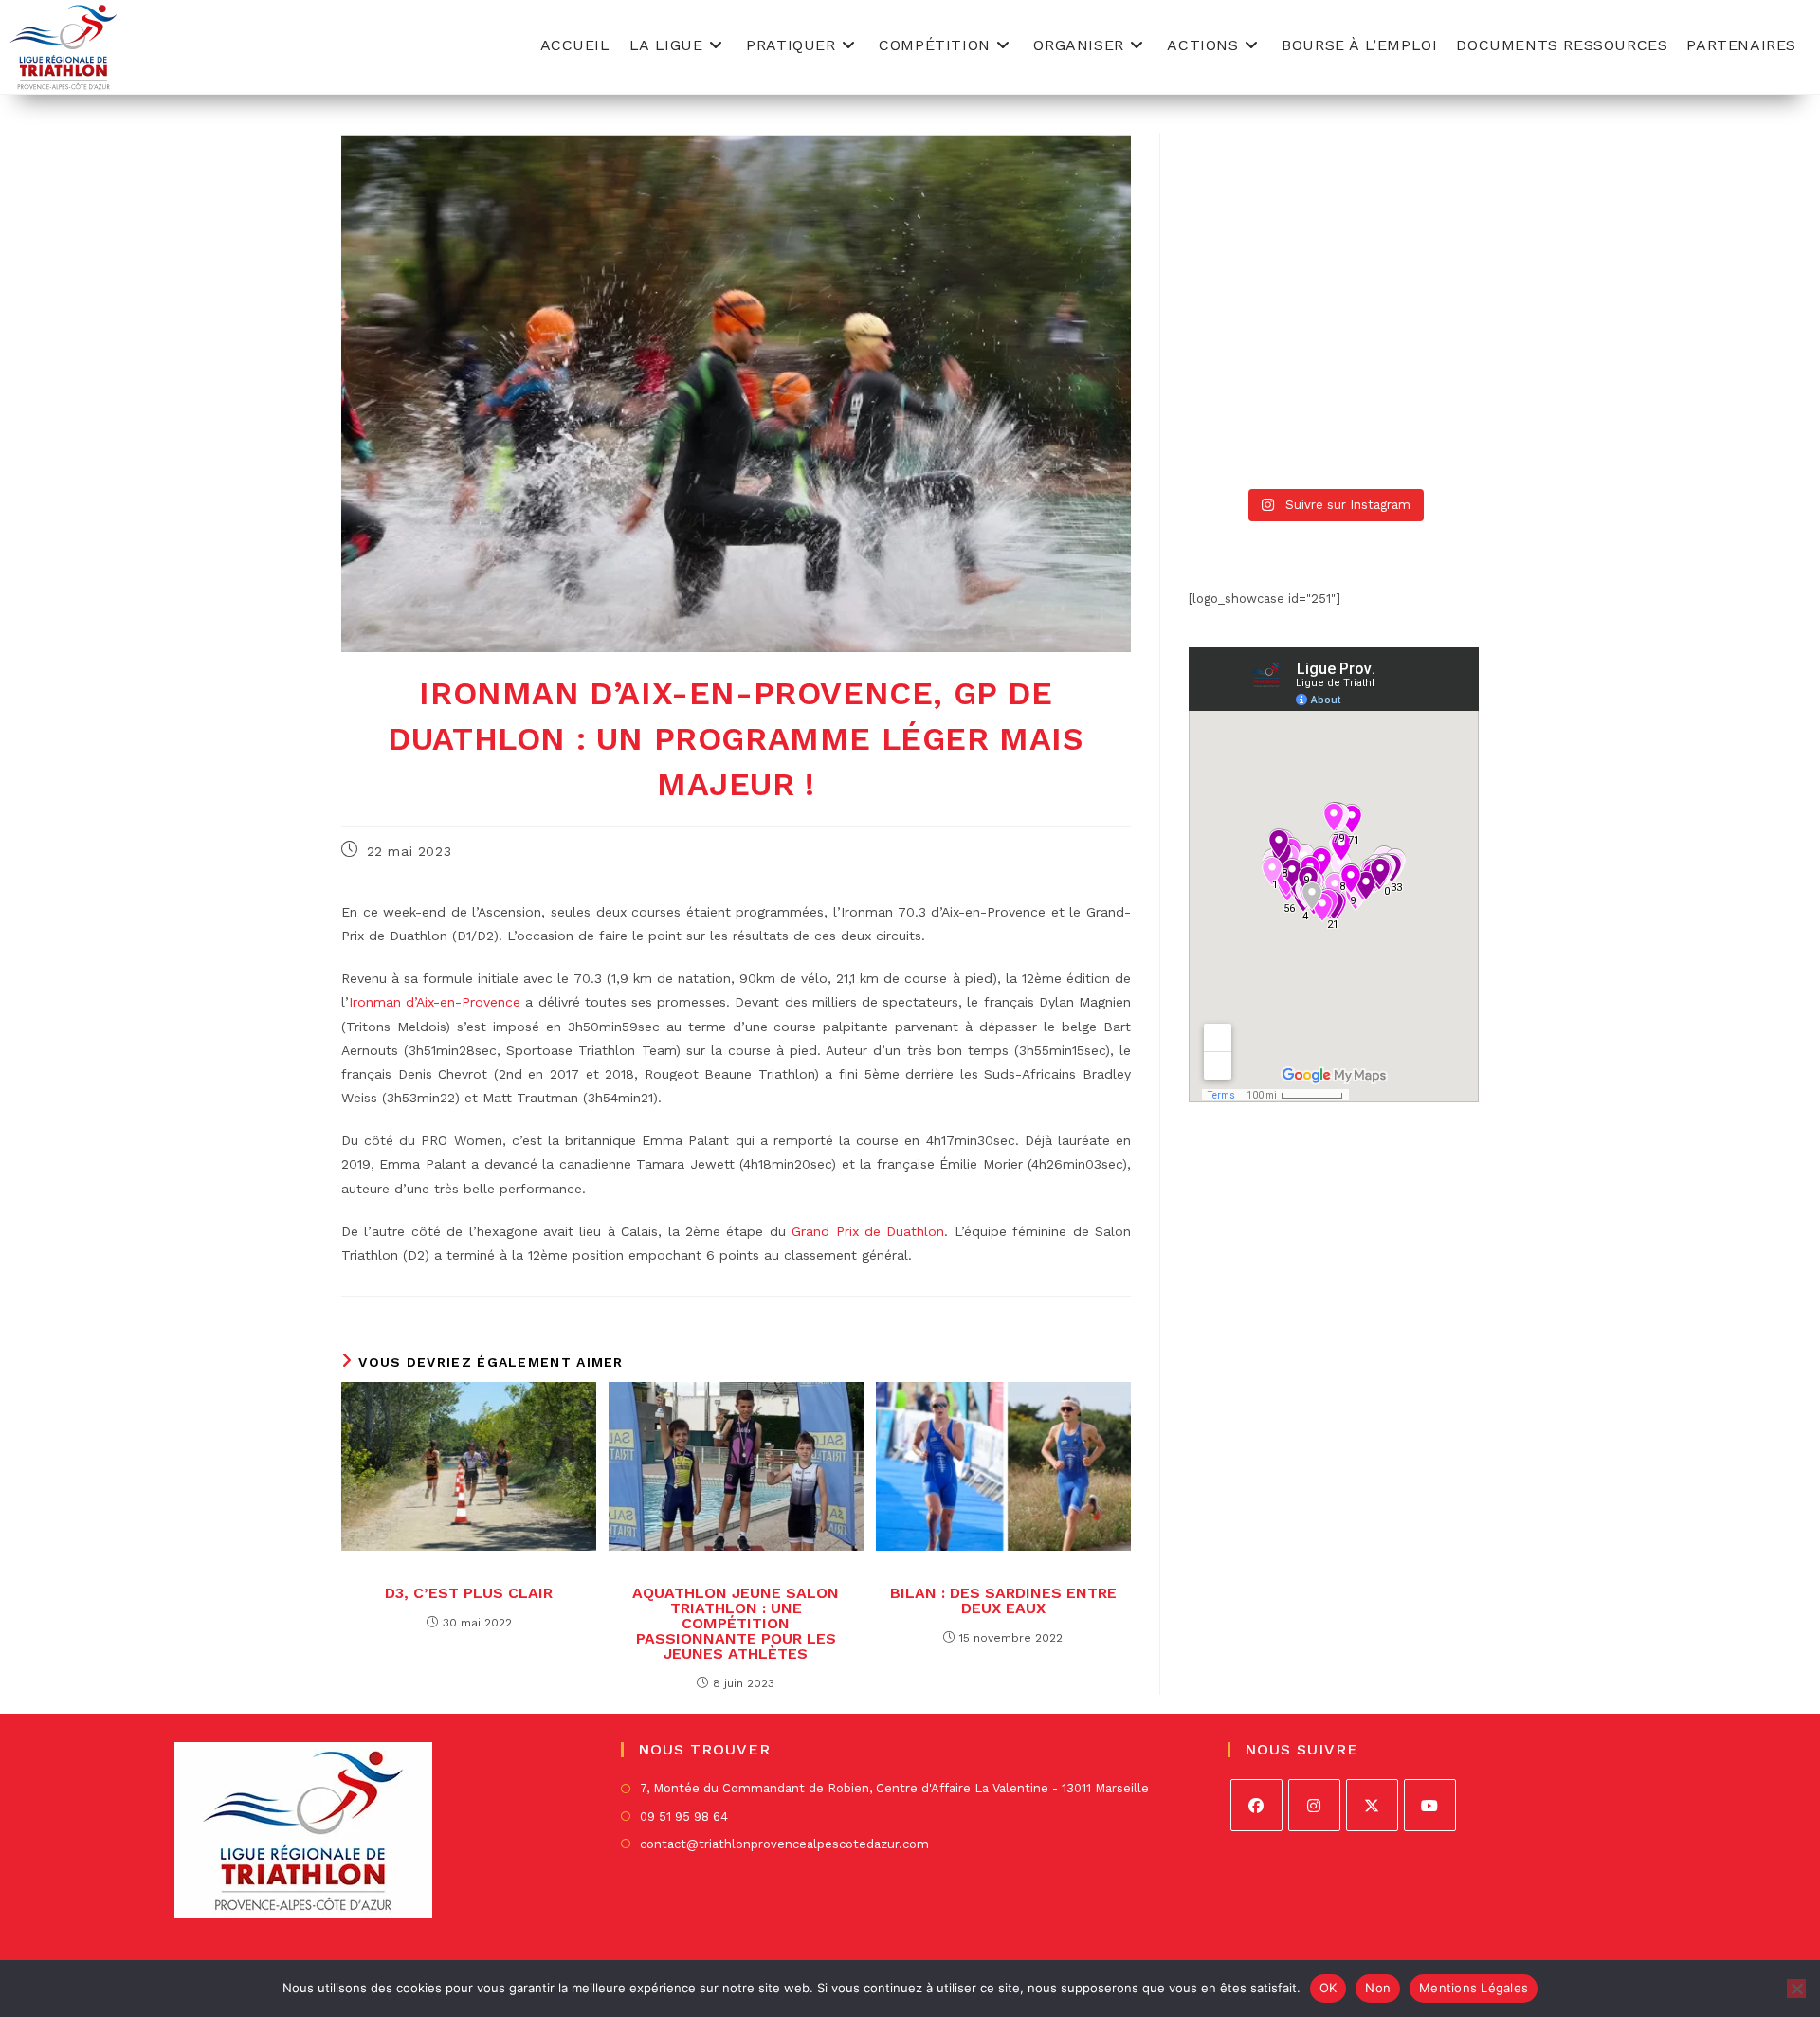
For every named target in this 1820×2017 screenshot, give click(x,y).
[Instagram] (1314, 1805)
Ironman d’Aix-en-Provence (435, 1002)
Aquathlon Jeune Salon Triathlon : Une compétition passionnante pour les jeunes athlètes (736, 1624)
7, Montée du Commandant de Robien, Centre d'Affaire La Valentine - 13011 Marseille (894, 1788)
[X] (1372, 1805)
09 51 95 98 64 (684, 1817)
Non (1378, 1988)
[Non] (1796, 1989)
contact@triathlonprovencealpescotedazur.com (784, 1844)
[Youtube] (1430, 1805)
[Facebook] (1256, 1805)
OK (1329, 1988)
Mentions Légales (1474, 1988)
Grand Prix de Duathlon (868, 1231)
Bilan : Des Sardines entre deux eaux (1003, 1601)
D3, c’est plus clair (469, 1593)
